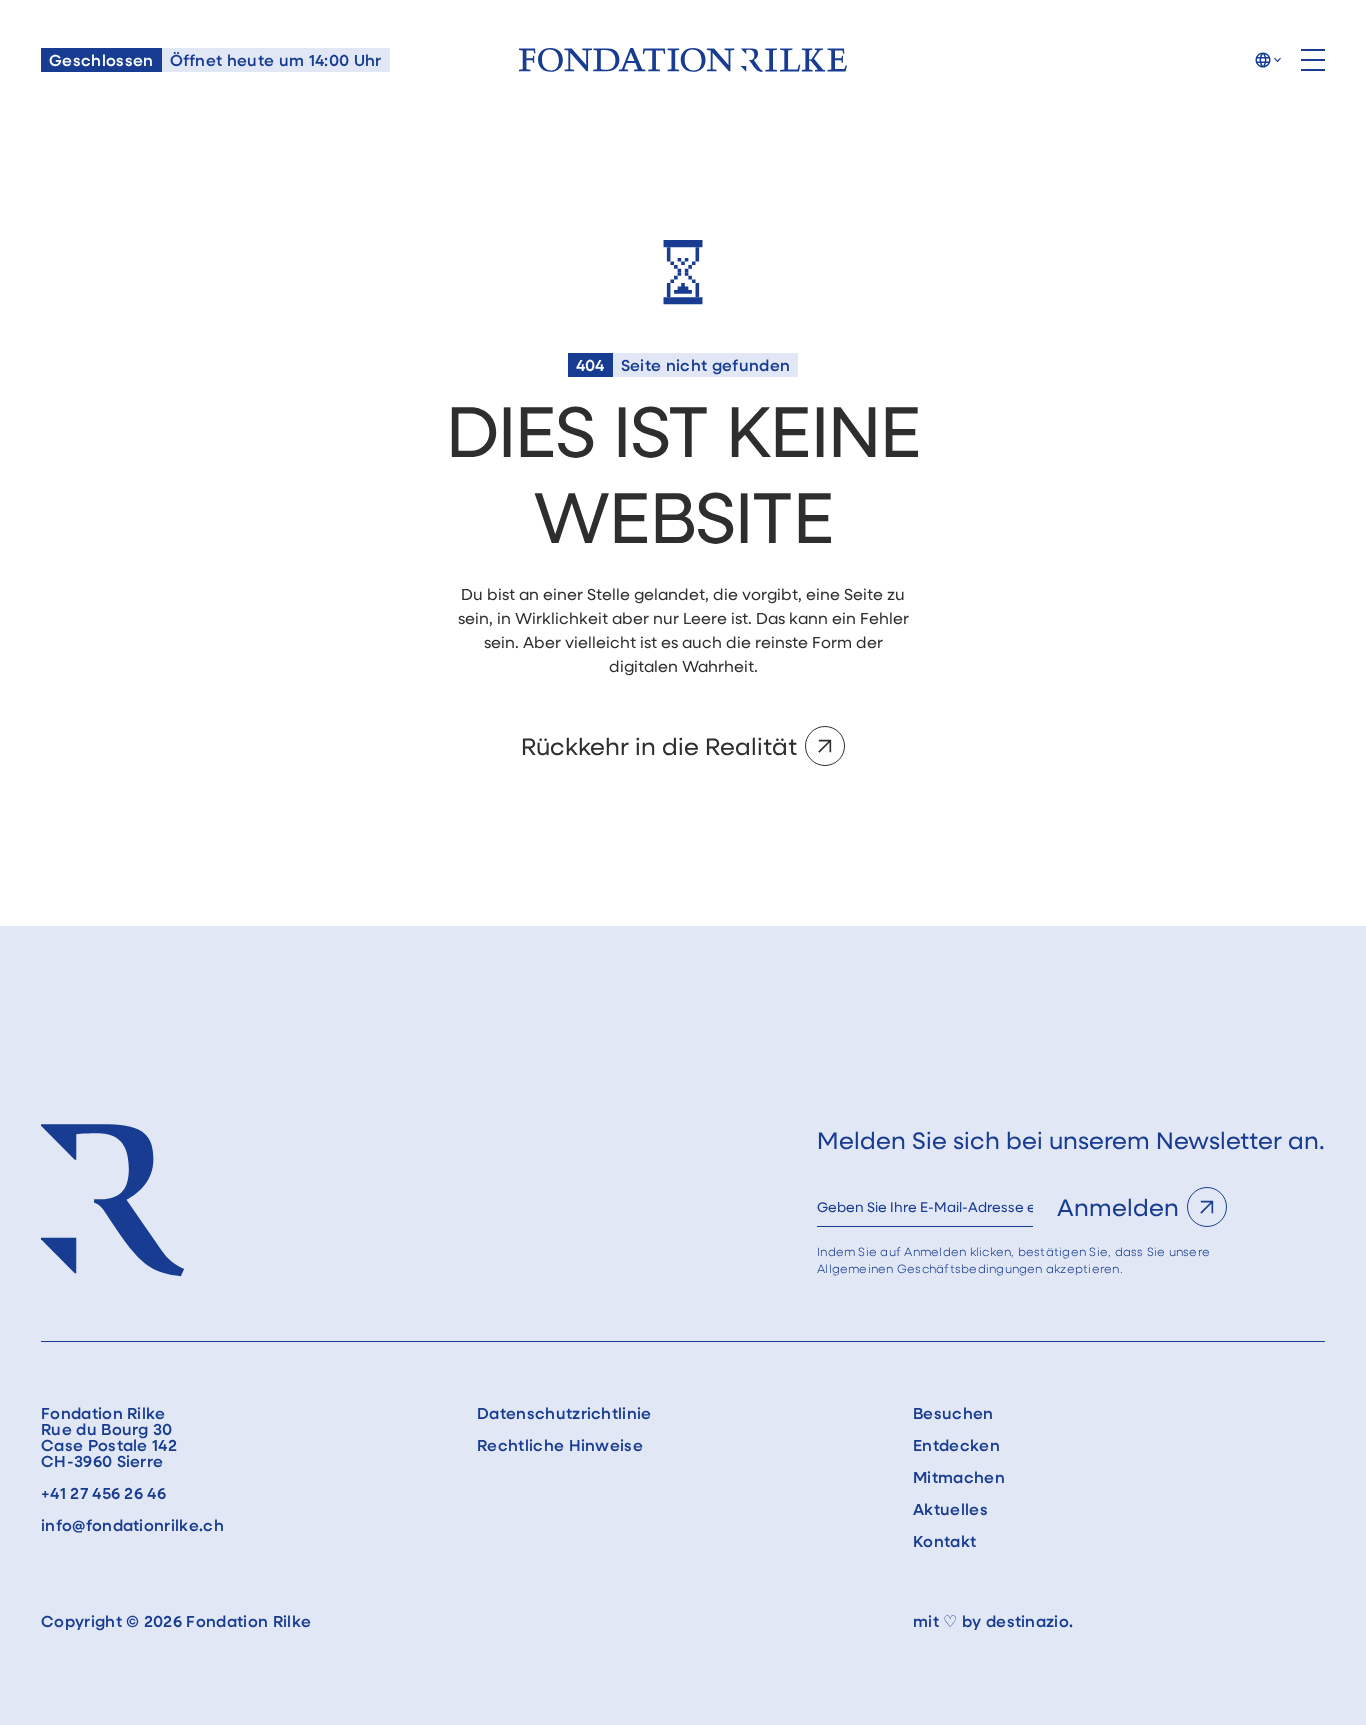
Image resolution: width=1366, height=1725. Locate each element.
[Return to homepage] (683, 60)
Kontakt (944, 1541)
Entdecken (956, 1445)
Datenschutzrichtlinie (564, 1413)
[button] (1267, 60)
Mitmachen (959, 1477)
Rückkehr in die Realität (659, 745)
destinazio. (1030, 1621)
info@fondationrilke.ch (132, 1525)
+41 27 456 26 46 (103, 1493)
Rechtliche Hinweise (560, 1445)
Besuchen (953, 1413)
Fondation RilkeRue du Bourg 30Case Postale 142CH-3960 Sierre (109, 1437)
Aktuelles (950, 1509)
